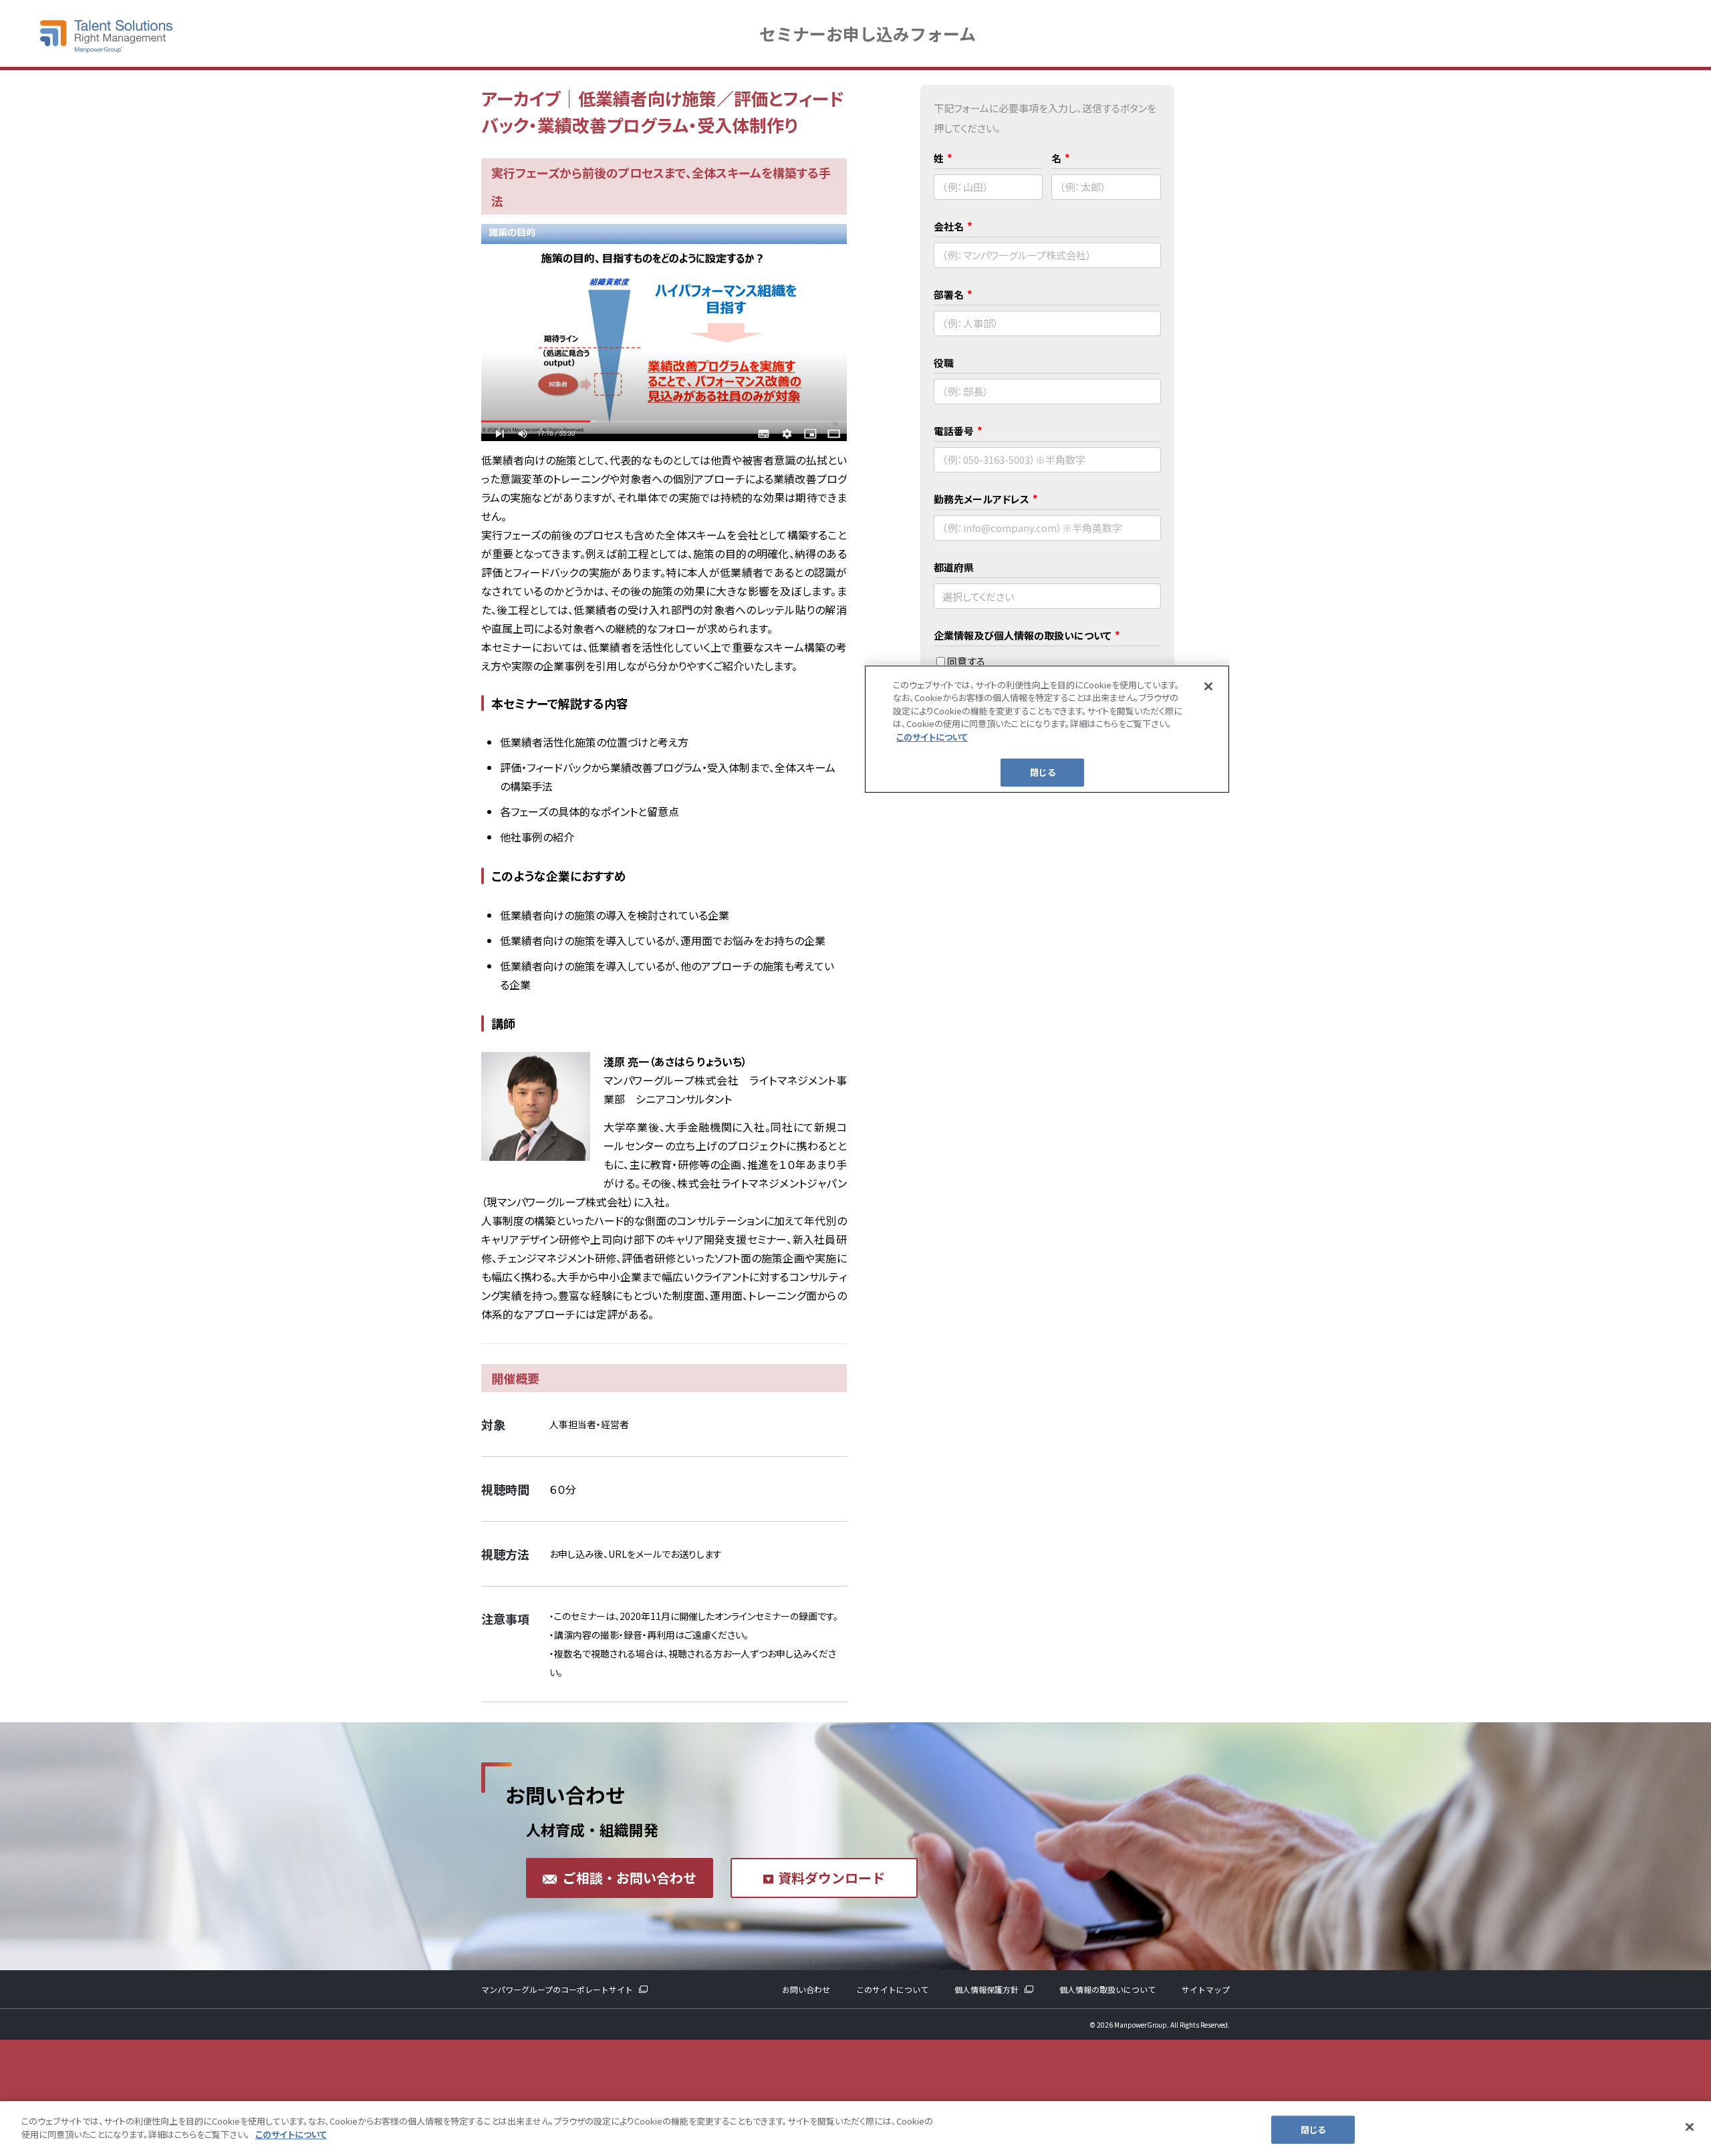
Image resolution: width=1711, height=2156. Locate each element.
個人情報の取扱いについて (1107, 1989)
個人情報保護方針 (986, 1989)
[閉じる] (1690, 2127)
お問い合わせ (806, 1989)
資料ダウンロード (831, 1878)
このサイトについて (892, 1989)
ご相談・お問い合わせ (630, 1878)
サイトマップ (1206, 1989)
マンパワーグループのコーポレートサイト (557, 1989)
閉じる (1313, 2130)
